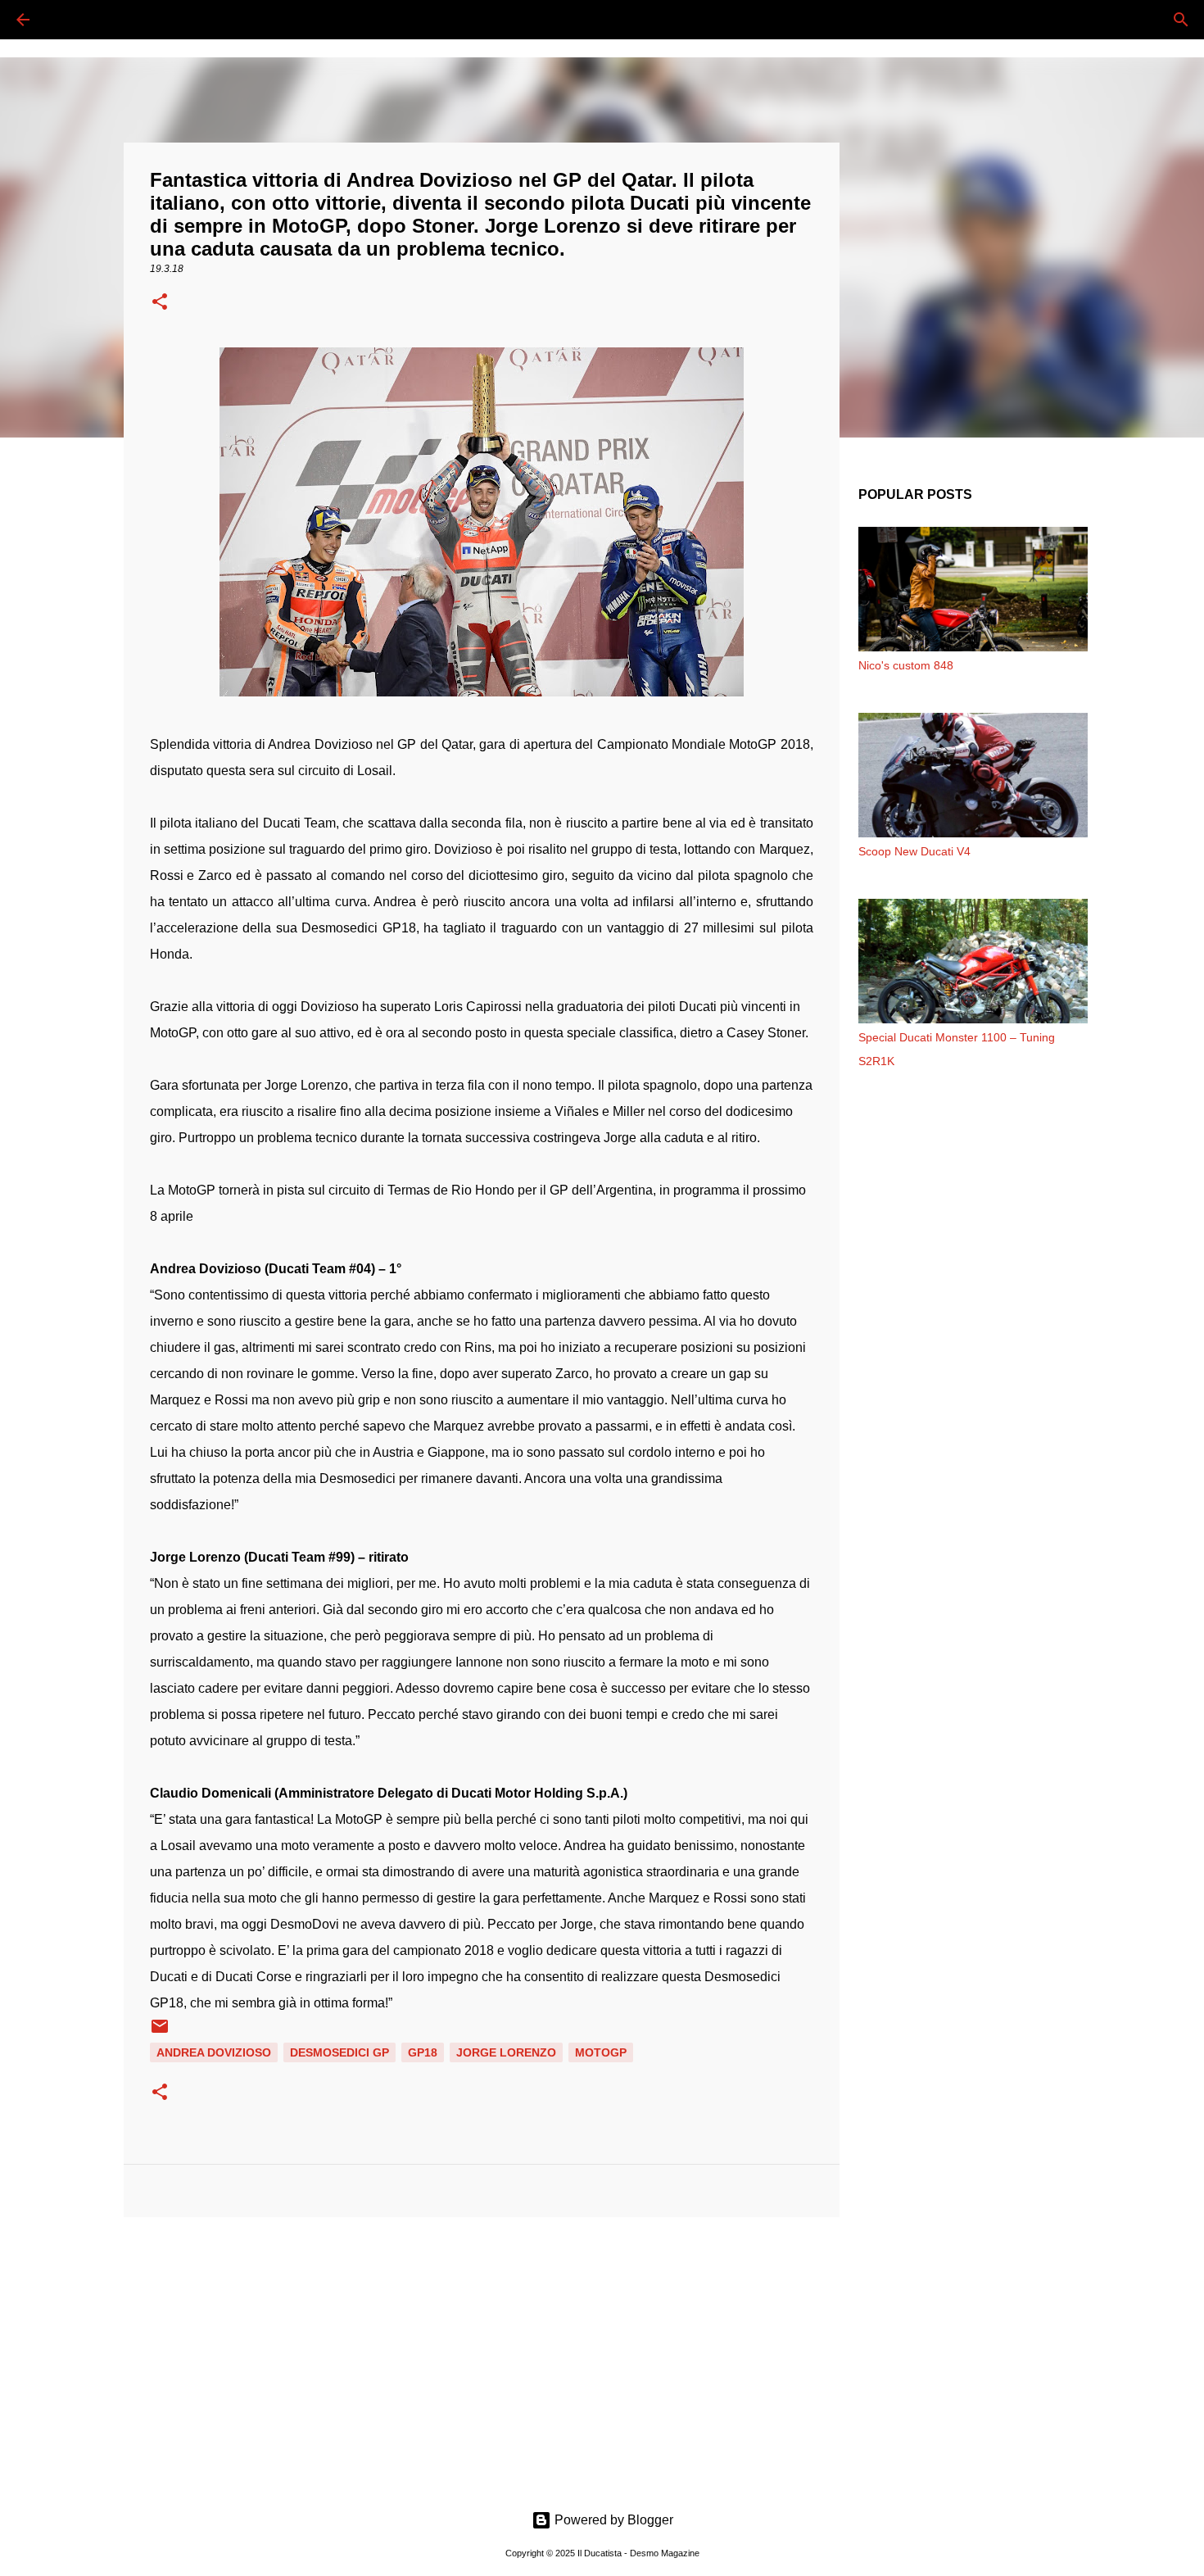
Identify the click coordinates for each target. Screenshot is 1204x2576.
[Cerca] (69, 20)
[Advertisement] (482, 2356)
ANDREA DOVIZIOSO (214, 2052)
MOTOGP (601, 2052)
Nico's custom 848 (906, 665)
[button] (160, 303)
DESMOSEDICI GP (339, 2052)
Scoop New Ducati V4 (914, 851)
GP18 (423, 2052)
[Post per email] (160, 2032)
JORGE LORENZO (506, 2052)
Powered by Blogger (612, 2520)
